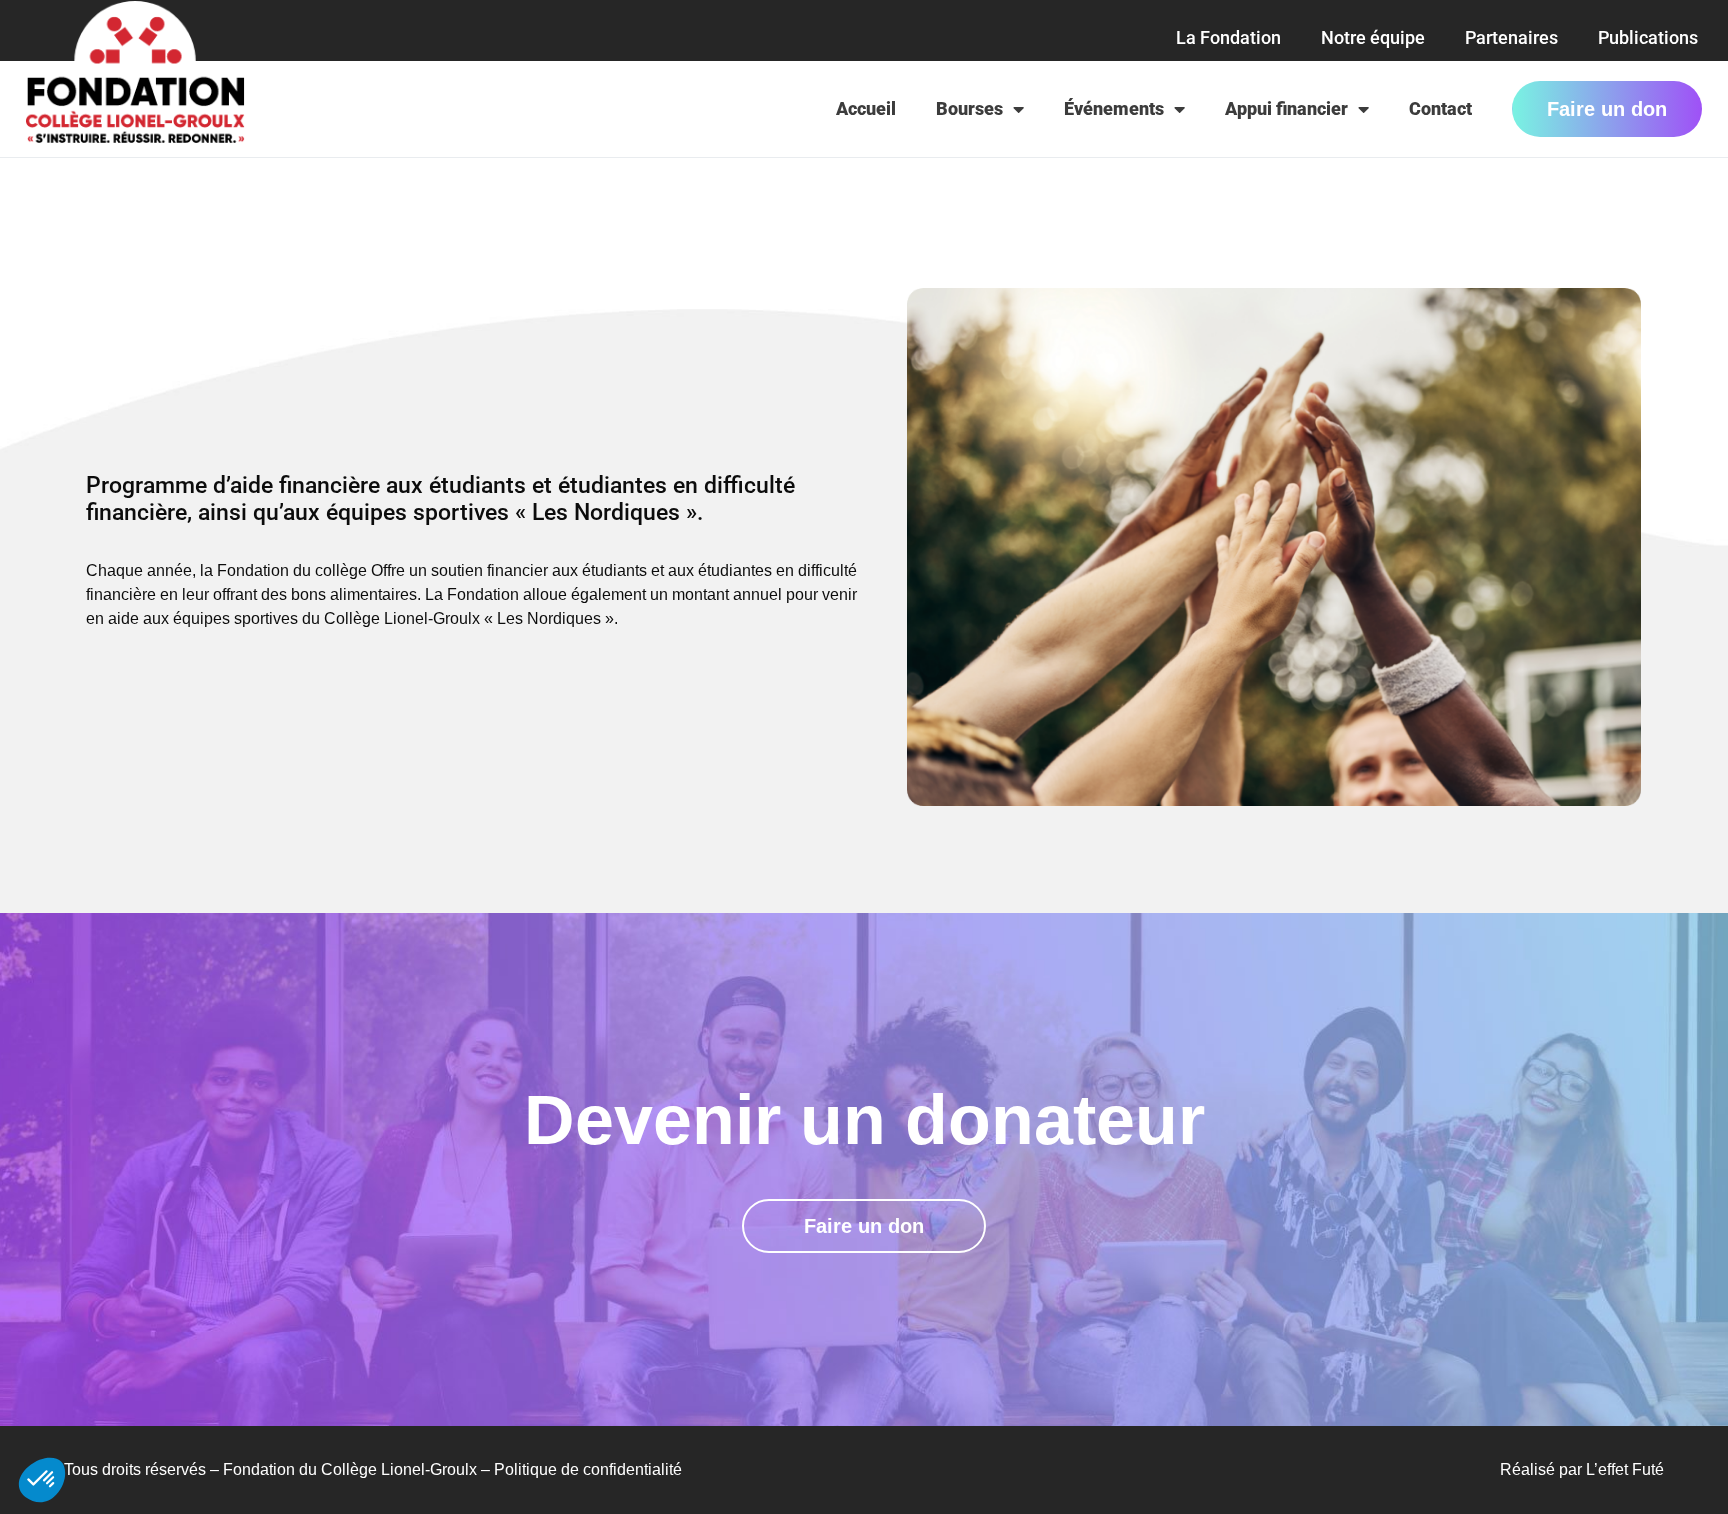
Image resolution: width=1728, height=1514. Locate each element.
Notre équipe (1373, 37)
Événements (1114, 108)
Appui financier (1286, 108)
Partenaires (1511, 37)
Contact (1440, 108)
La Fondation (1228, 37)
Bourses (969, 108)
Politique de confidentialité (588, 1469)
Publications (1648, 37)
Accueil (866, 108)
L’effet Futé (1625, 1469)
